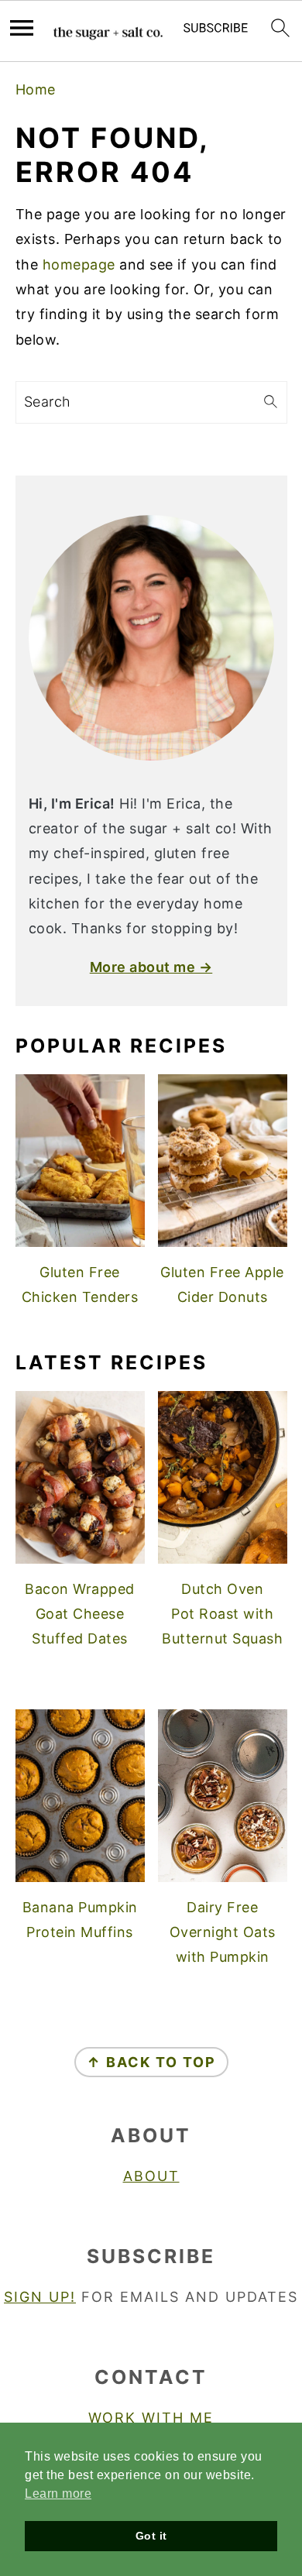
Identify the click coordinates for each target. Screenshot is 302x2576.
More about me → (151, 967)
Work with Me (151, 2418)
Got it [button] (151, 2536)
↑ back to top (151, 2062)
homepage (79, 264)
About (151, 2176)
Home (36, 89)
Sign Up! (40, 2297)
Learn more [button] (58, 2494)
